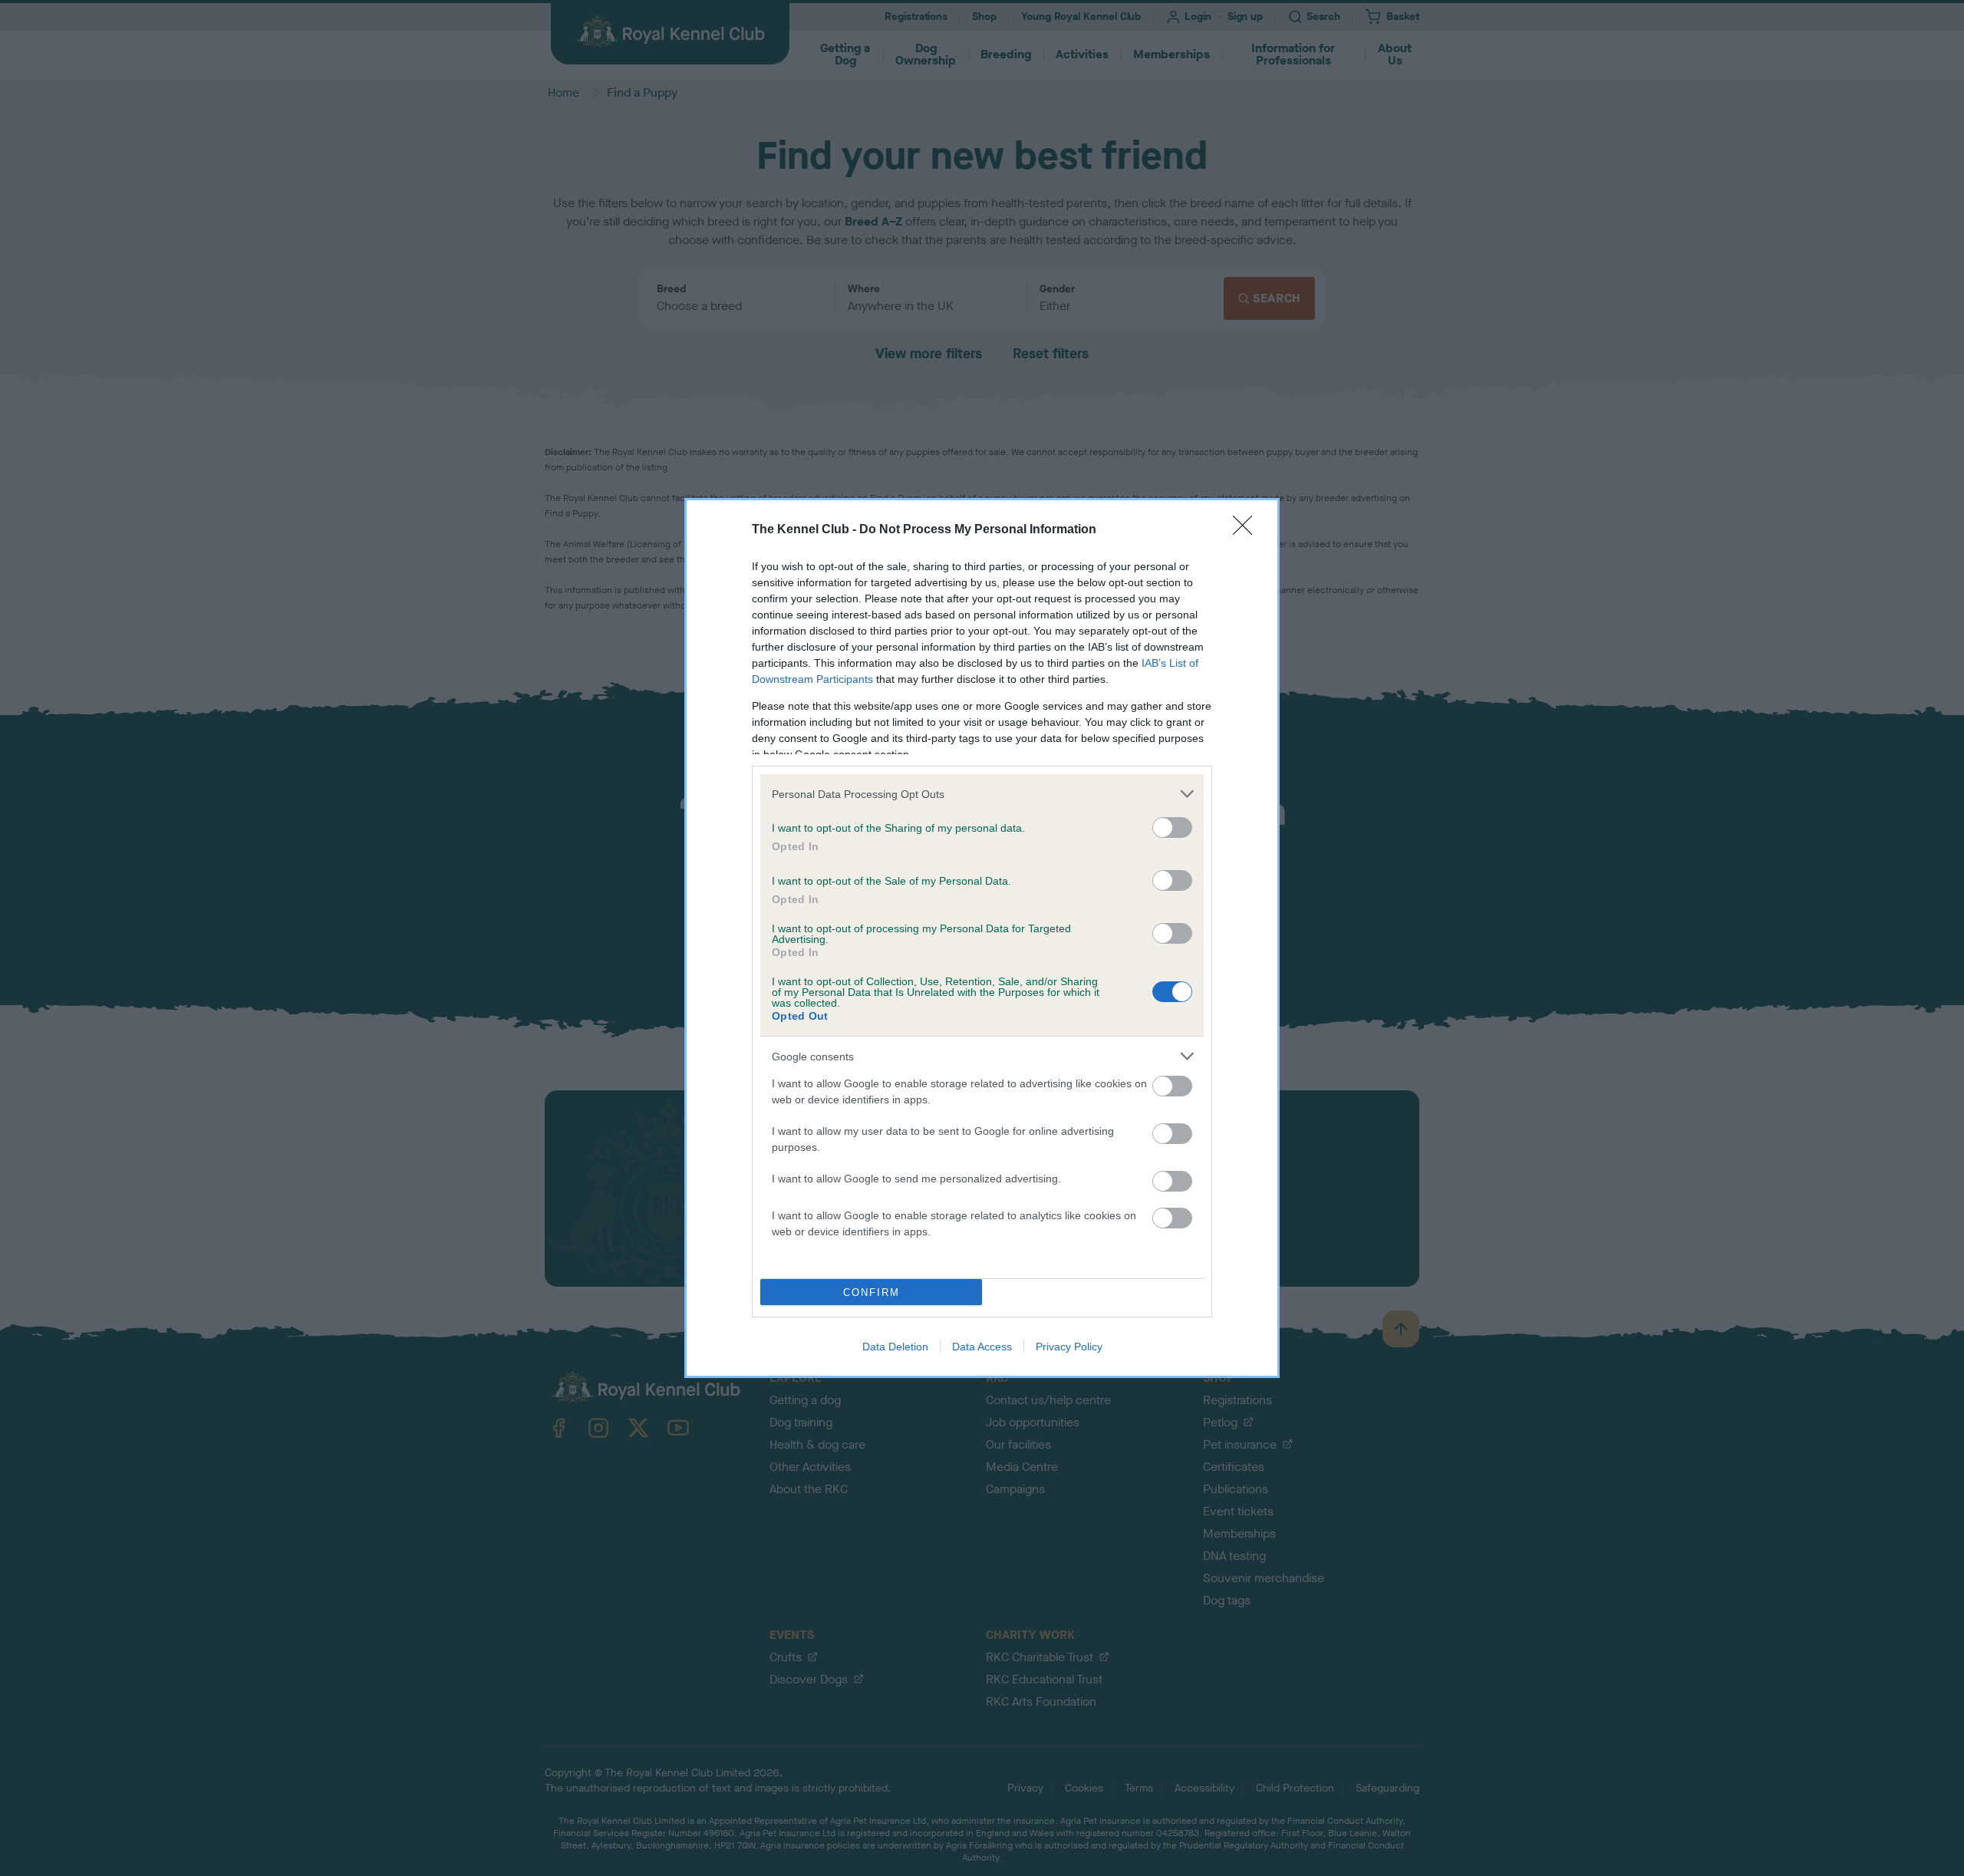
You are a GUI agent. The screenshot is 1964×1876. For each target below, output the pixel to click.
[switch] (1172, 828)
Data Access (982, 1347)
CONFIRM (872, 1292)
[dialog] (982, 938)
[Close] (1247, 530)
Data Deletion (895, 1347)
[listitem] (982, 794)
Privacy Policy (1069, 1347)
